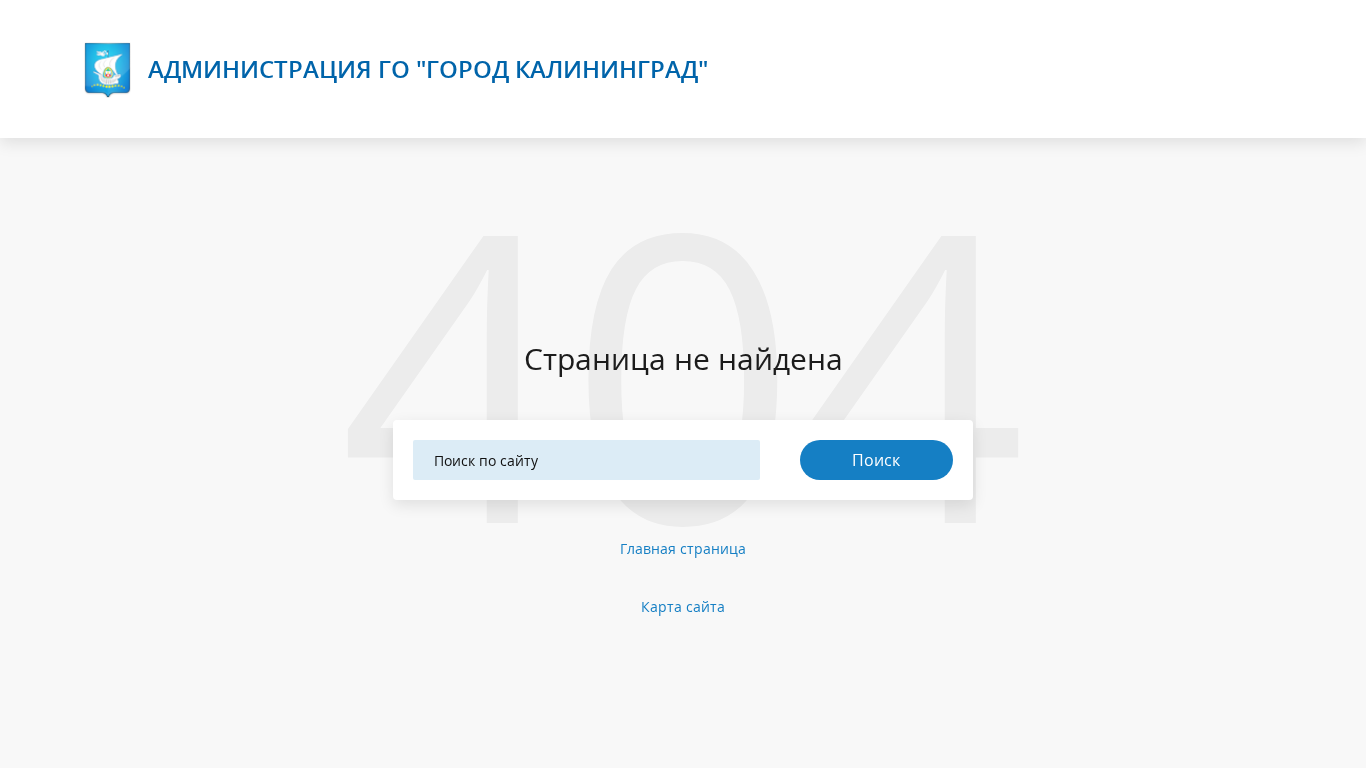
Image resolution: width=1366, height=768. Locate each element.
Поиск (876, 460)
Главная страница (683, 548)
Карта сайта (683, 606)
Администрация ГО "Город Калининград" (428, 68)
